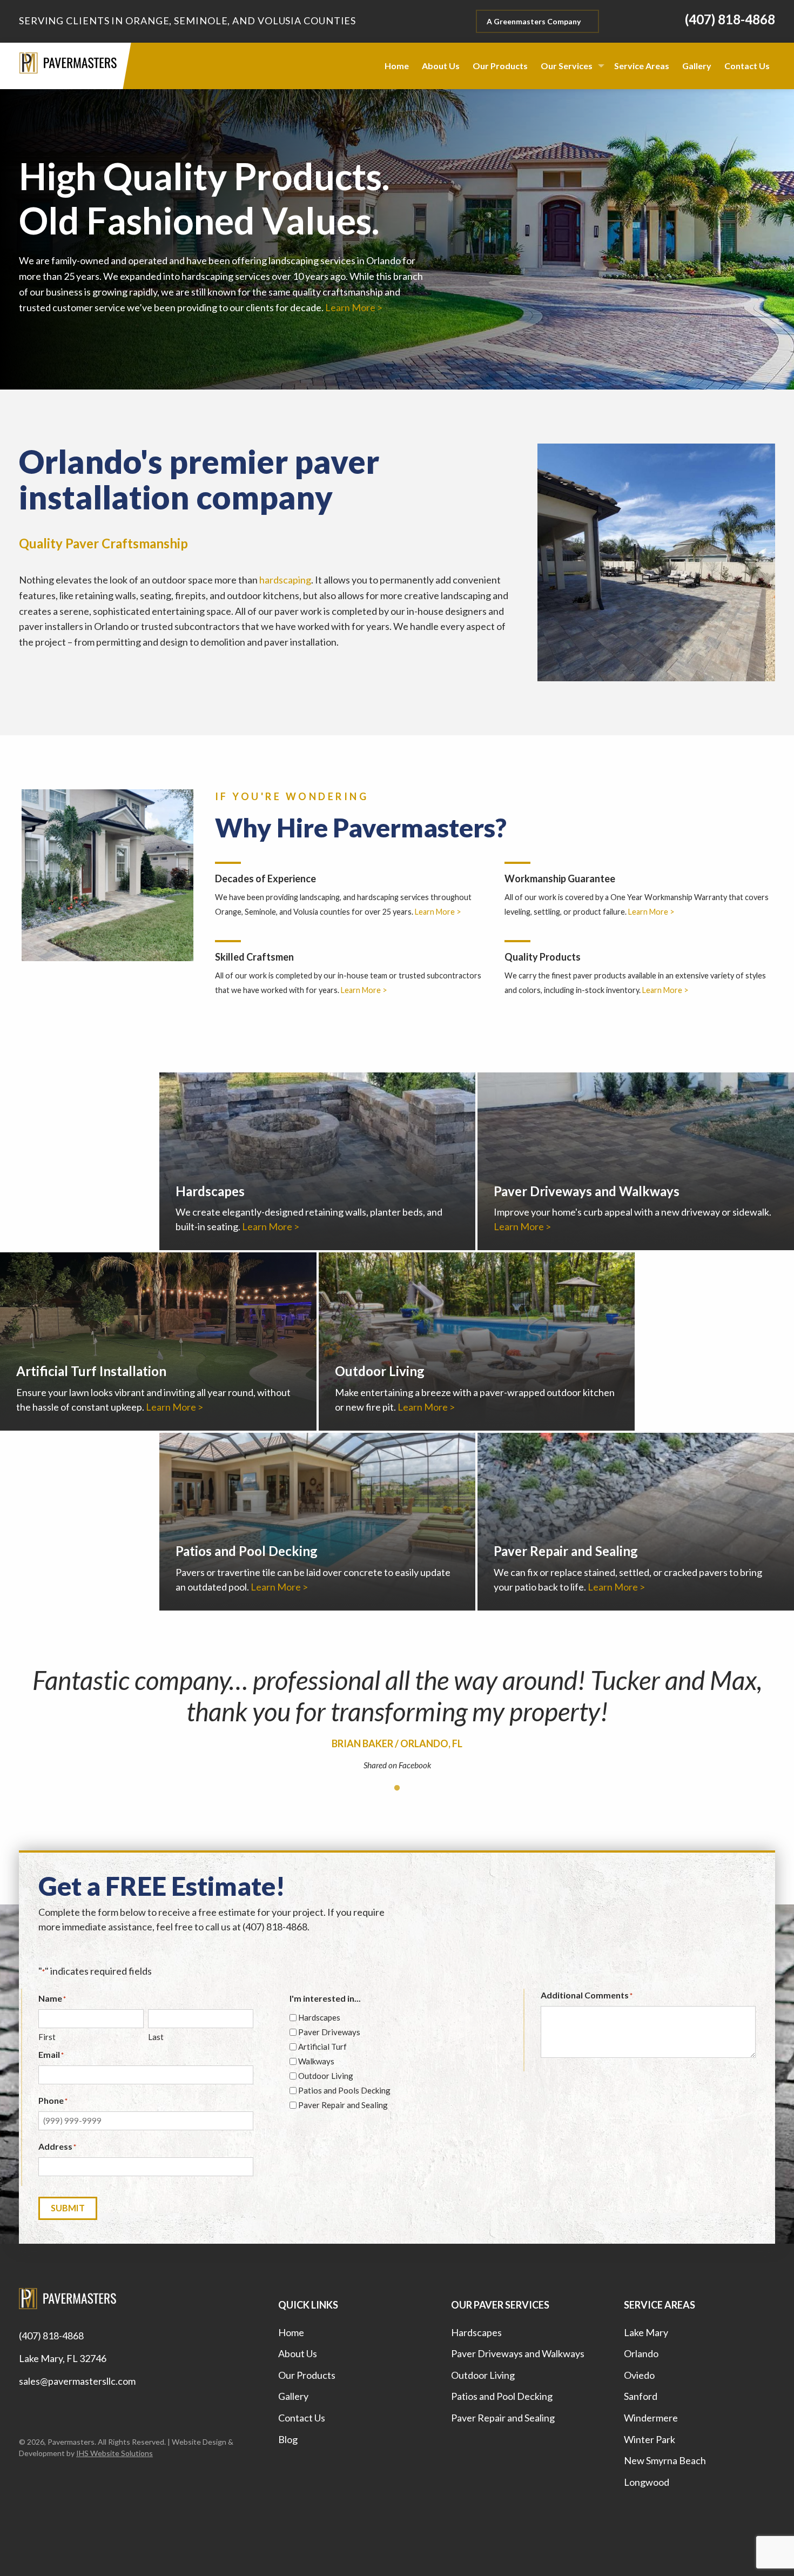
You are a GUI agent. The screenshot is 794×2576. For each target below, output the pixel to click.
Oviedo (639, 2375)
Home (291, 2332)
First (47, 2037)
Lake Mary (646, 2332)
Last (156, 2037)
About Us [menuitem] (441, 66)
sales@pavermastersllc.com (77, 2381)
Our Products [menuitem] (500, 66)
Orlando (641, 2353)
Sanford (641, 2396)
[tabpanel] (397, 1722)
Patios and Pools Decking (344, 2090)
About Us (298, 2353)
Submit (68, 2208)
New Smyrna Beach (665, 2460)
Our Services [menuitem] (567, 66)
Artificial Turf (322, 2047)
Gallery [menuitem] (697, 66)
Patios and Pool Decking (502, 2396)
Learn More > (354, 307)
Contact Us (302, 2418)
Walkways (316, 2061)
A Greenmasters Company (534, 21)
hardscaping (285, 580)
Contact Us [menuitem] (747, 66)
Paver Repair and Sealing (343, 2105)
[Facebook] (24, 2407)
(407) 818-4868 (51, 2336)
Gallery (293, 2396)
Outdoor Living (326, 2076)
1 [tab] (397, 1788)
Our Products (307, 2375)
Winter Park (650, 2439)
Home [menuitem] (397, 66)
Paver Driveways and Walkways (518, 2353)
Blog (288, 2439)
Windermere (651, 2418)
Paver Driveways (329, 2032)
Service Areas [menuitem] (642, 66)
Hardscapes (319, 2017)
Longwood (647, 2482)
